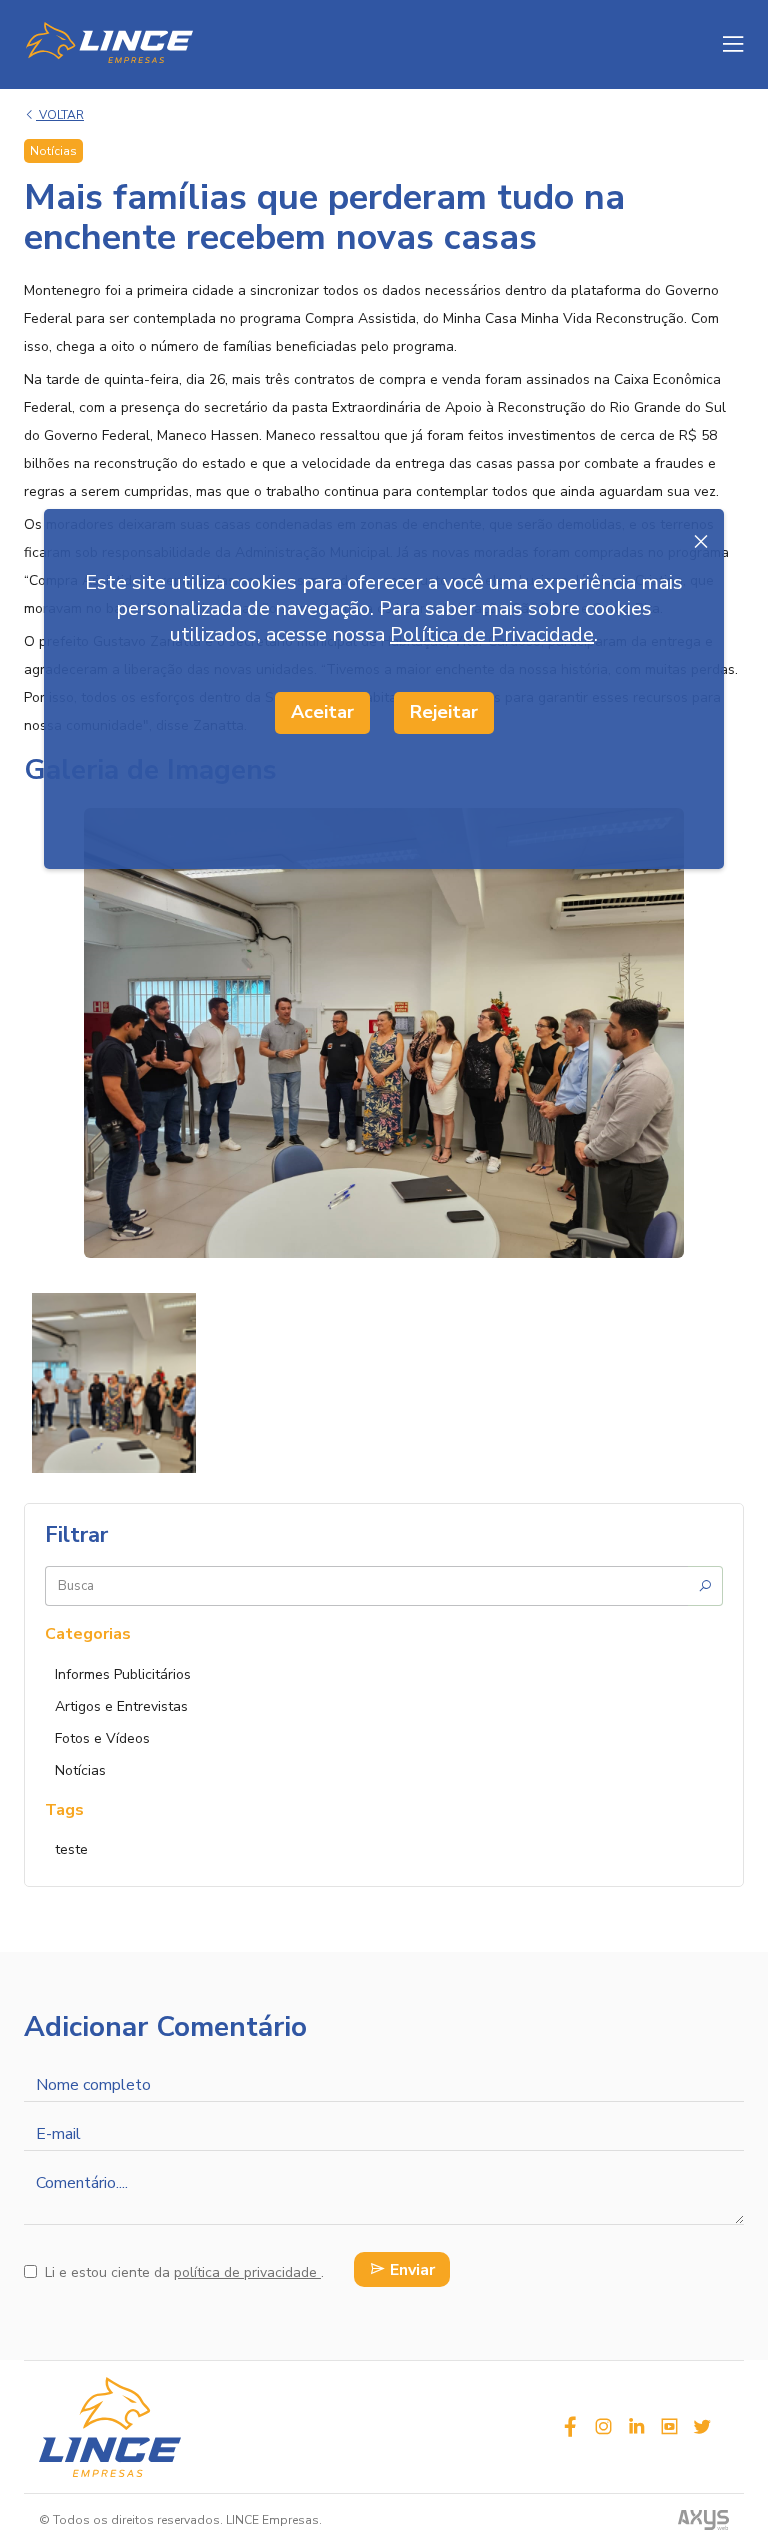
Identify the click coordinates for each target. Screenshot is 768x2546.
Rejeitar (444, 712)
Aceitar (322, 712)
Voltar (60, 115)
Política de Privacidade (492, 634)
